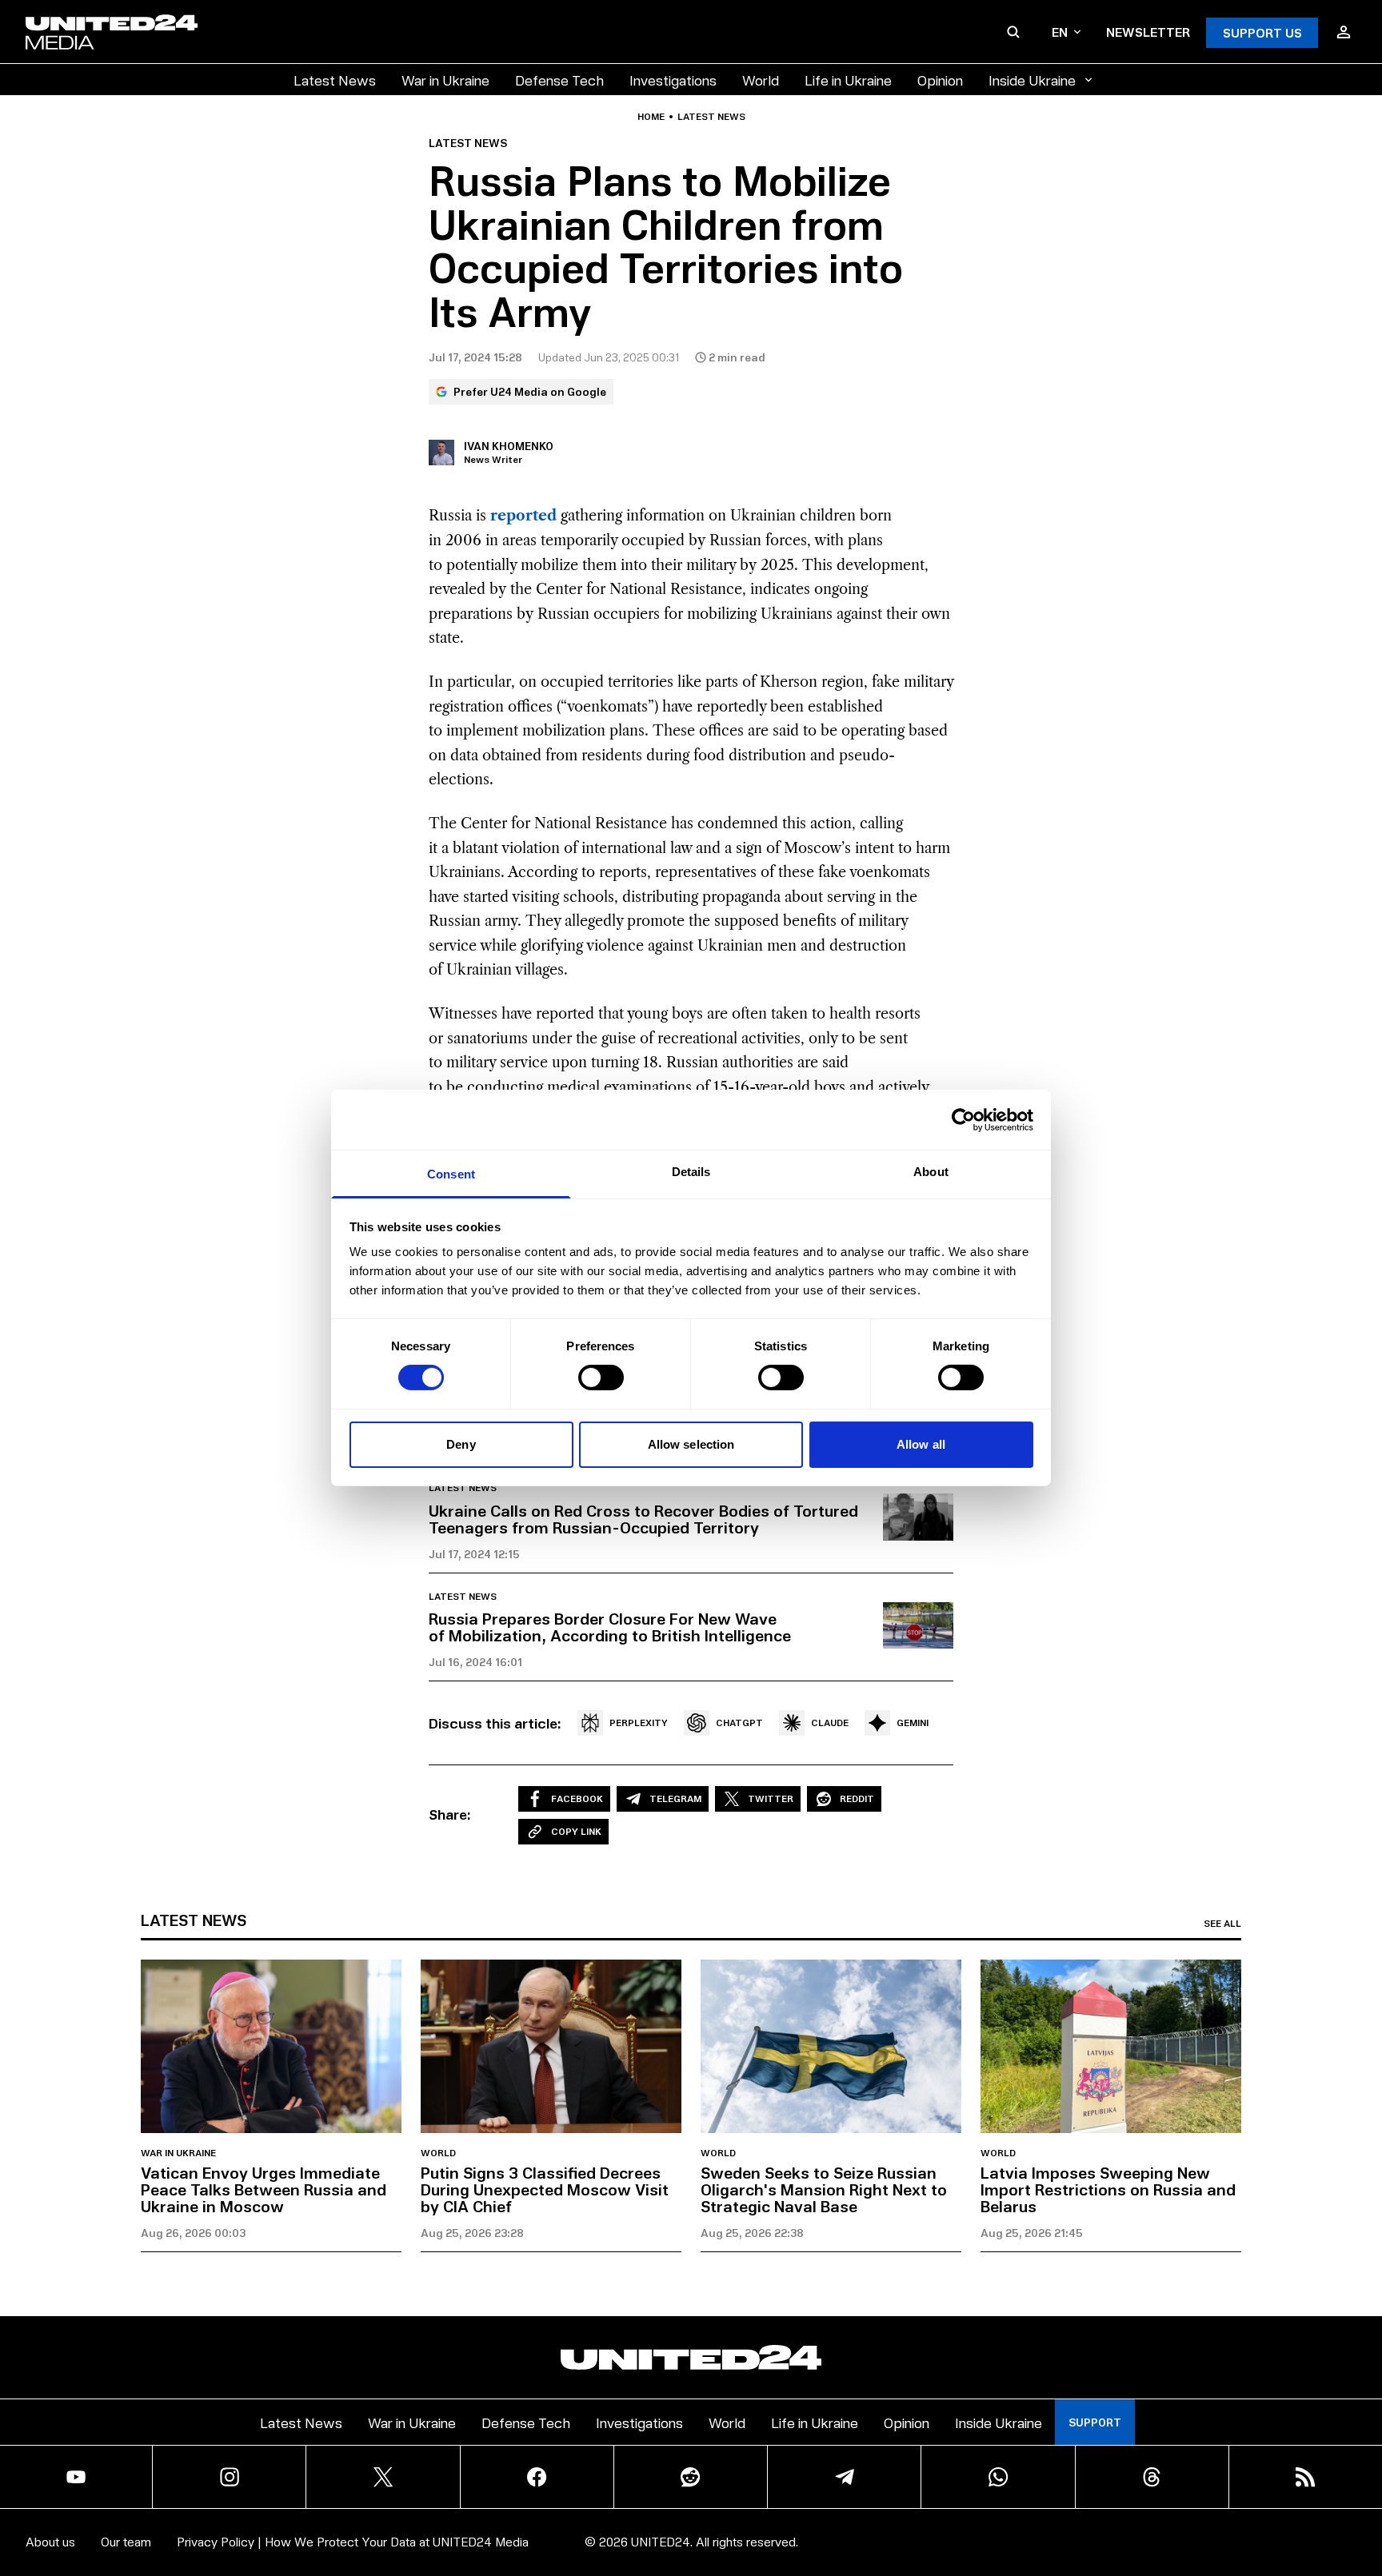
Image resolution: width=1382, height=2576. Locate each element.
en (1060, 32)
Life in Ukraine (848, 80)
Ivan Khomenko (509, 446)
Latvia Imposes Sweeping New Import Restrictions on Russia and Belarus (1108, 2189)
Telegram (675, 1798)
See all (1222, 1924)
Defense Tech (559, 80)
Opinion (940, 80)
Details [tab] (691, 1172)
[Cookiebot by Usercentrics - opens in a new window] (963, 1119)
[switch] (601, 1378)
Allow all (921, 1444)
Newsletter (1148, 32)
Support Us (1262, 32)
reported (523, 516)
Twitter (771, 1798)
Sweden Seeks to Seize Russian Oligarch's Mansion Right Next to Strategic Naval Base (824, 2189)
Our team (126, 2541)
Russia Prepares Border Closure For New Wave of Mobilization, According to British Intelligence (610, 1627)
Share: (450, 1814)
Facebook (577, 1798)
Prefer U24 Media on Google (530, 391)
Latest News (335, 80)
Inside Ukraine (1032, 80)
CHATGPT (739, 1723)
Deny (461, 1444)
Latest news (711, 117)
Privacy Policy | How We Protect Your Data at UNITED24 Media (353, 2541)
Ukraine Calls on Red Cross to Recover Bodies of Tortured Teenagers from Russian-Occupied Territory (643, 1519)
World (761, 80)
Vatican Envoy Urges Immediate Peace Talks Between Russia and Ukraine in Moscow (264, 2189)
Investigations (673, 80)
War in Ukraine (445, 80)
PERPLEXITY (639, 1723)
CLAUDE (830, 1723)
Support (1095, 2422)
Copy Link (576, 1831)
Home (651, 117)
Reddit (857, 1798)
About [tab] (931, 1172)
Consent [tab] (451, 1174)
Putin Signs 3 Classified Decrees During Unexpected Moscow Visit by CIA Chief (545, 2189)
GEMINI (913, 1723)
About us (50, 2541)
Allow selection (691, 1444)
